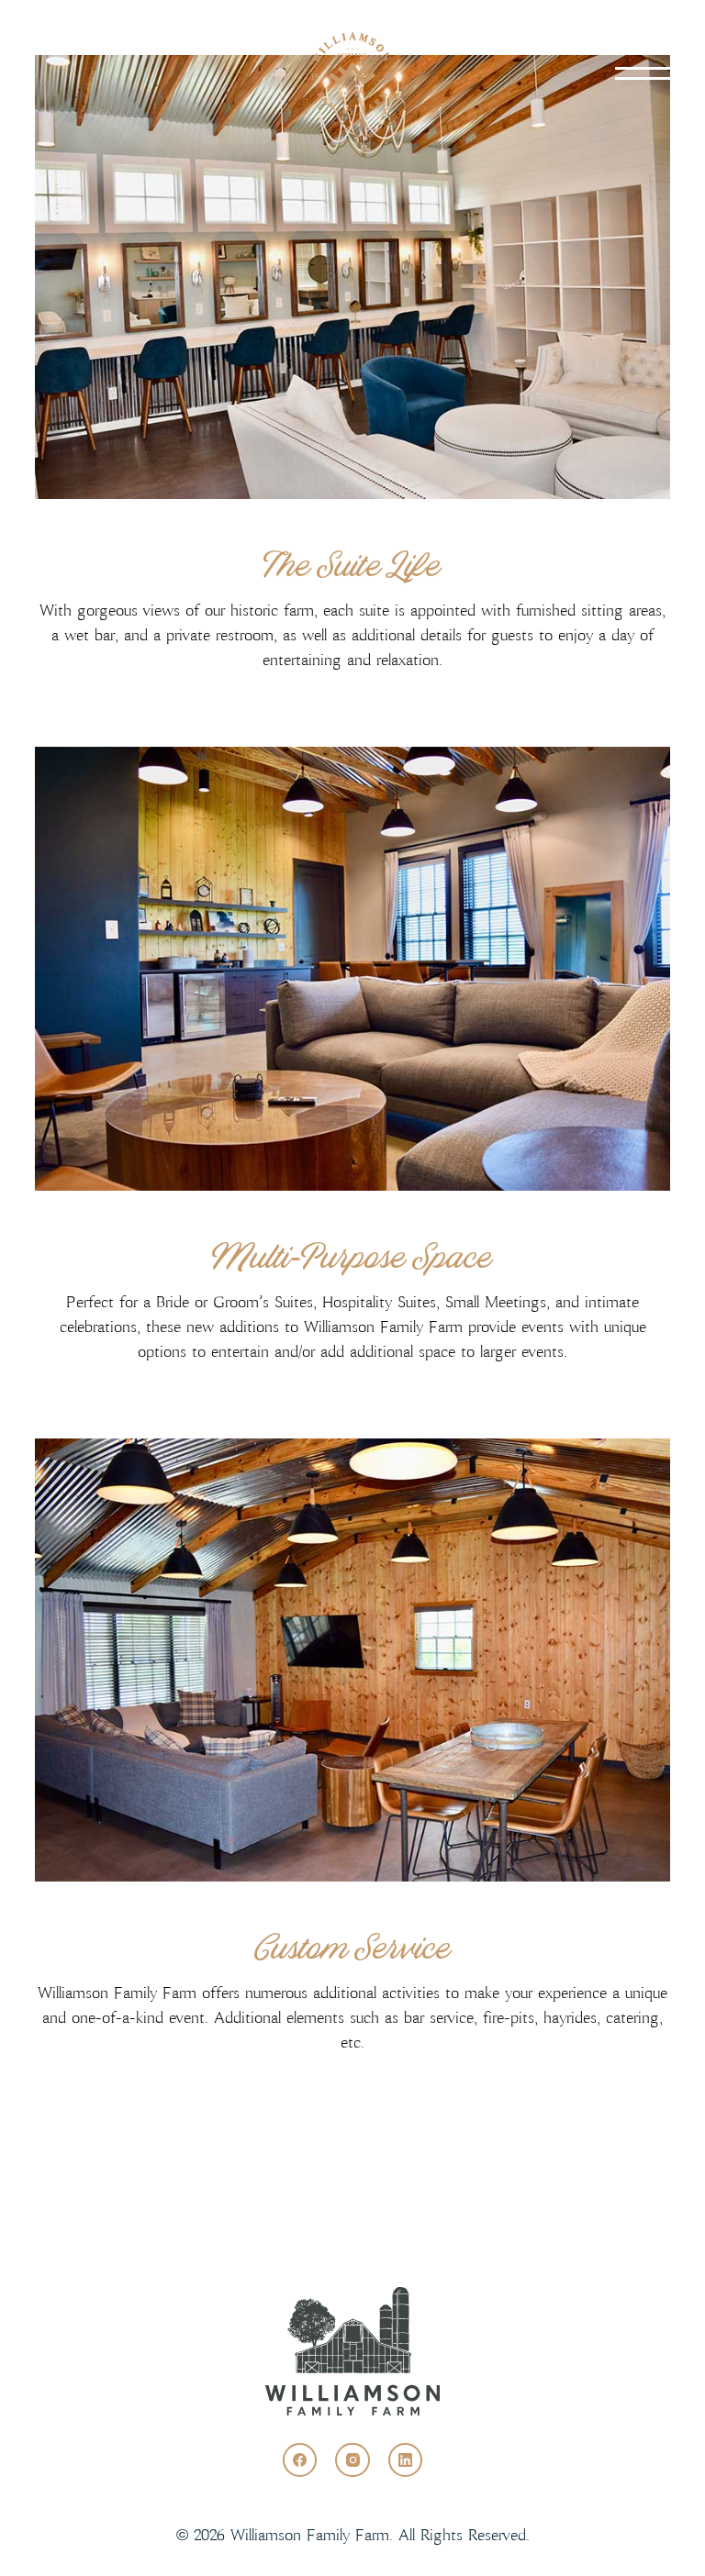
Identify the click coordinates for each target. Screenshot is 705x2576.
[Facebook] (300, 2460)
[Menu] (643, 73)
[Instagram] (352, 2460)
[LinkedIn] (406, 2460)
